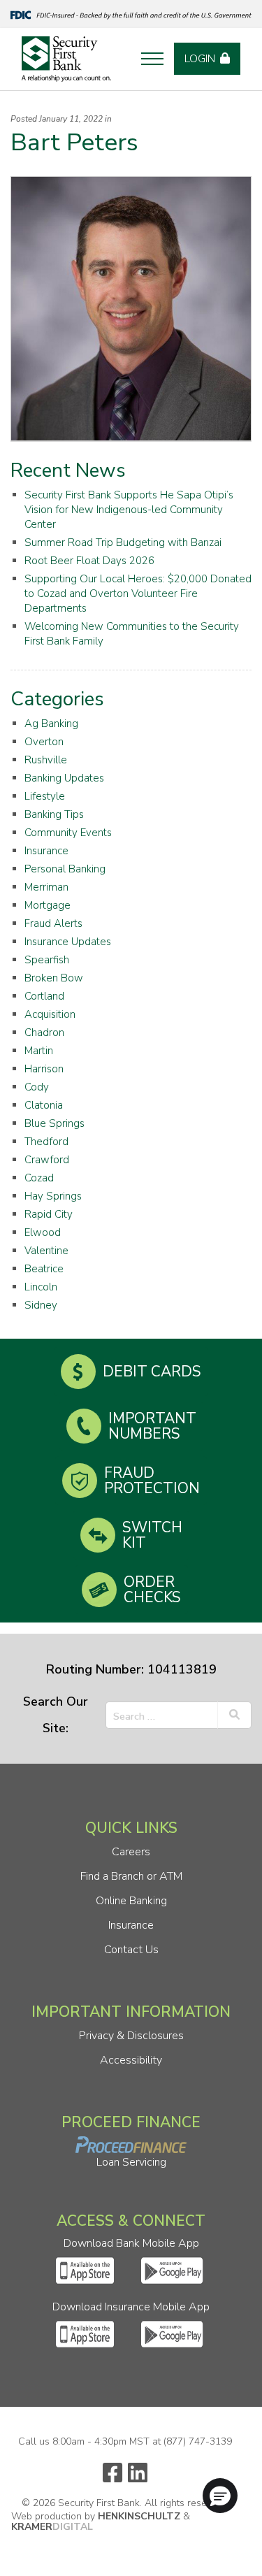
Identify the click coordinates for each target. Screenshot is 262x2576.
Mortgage (48, 905)
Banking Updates (64, 778)
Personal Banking (65, 869)
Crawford (47, 1160)
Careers (131, 1852)
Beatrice (44, 1269)
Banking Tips (54, 814)
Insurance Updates (68, 942)
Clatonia (44, 1105)
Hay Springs (53, 1196)
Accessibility (131, 2060)
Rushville (46, 760)
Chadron (44, 1032)
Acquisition (50, 1014)
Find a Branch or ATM (131, 1876)
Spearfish (47, 960)
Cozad (39, 1178)
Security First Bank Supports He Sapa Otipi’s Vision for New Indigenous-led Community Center (129, 510)
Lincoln (41, 1287)
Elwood (43, 1232)
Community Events (68, 833)
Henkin (139, 2516)
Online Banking (131, 1901)
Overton (44, 742)
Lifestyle (45, 796)
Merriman (46, 887)
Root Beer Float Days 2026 (89, 561)
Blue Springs (54, 1123)
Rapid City (49, 1214)
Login (200, 59)
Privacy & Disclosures (131, 2036)
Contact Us (131, 1950)
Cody (37, 1087)
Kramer (52, 2527)
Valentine (46, 1251)
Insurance (46, 851)
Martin (39, 1051)
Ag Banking (51, 724)
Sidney (41, 1305)
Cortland (44, 996)
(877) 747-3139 (198, 2441)
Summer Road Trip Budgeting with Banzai (123, 542)
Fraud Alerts (53, 923)
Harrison (44, 1069)
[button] (220, 2496)
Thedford (46, 1142)
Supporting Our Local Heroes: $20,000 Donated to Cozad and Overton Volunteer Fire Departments (138, 593)
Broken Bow (54, 978)
